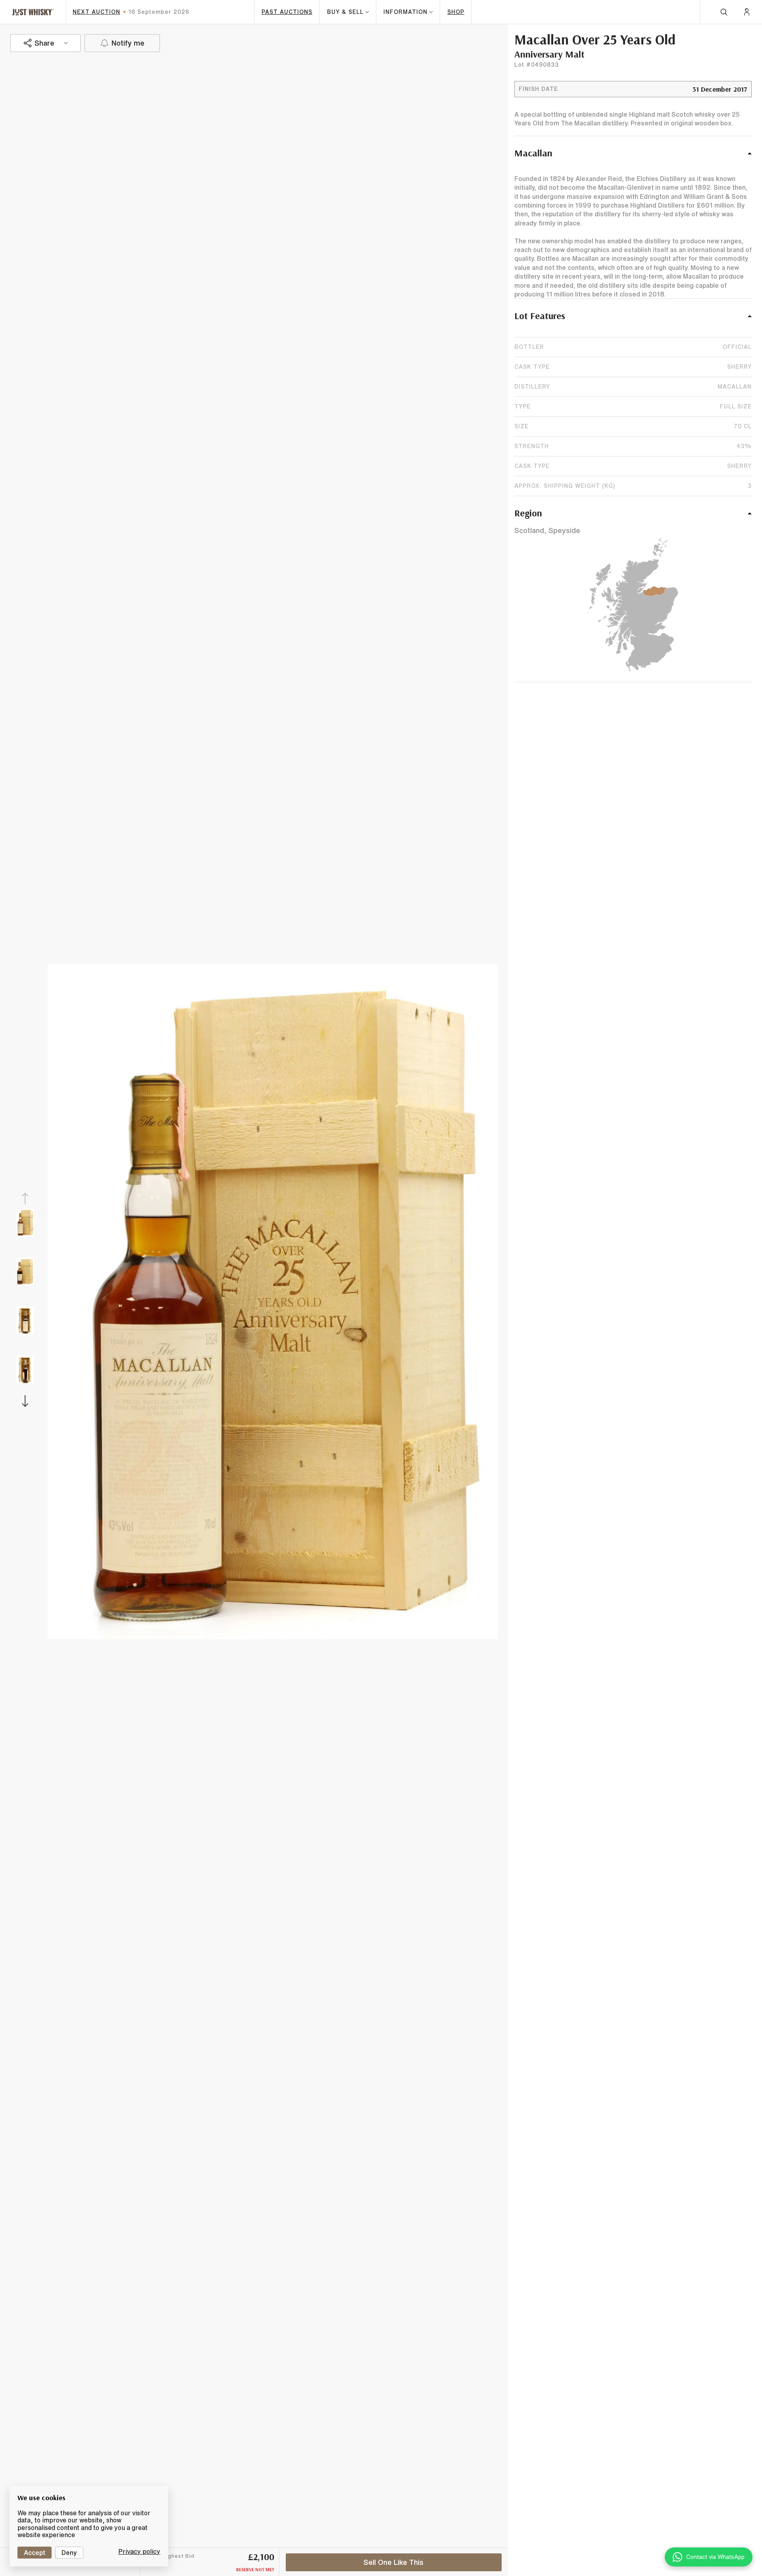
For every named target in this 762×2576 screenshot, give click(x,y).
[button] (633, 157)
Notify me (128, 43)
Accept (35, 2553)
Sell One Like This (394, 2562)
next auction (96, 12)
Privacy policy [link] (139, 2551)
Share (44, 43)
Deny (69, 2553)
